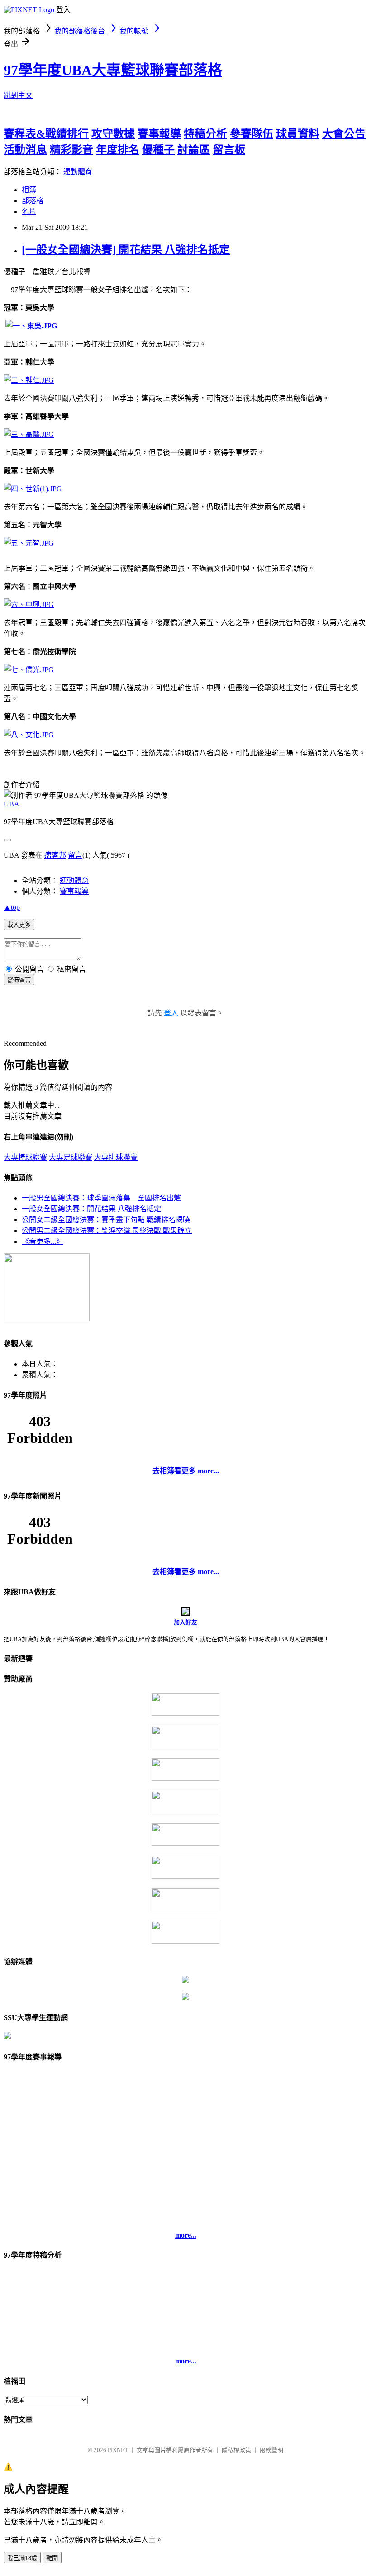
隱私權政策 (236, 2450)
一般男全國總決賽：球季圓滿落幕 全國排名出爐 (101, 1198)
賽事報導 (159, 134)
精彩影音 (71, 150)
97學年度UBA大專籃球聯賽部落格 (113, 70)
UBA (12, 804)
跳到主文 (18, 95)
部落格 (33, 201)
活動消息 (25, 150)
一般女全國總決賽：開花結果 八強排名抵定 (91, 1209)
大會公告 (344, 134)
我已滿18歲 (22, 2558)
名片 (29, 211)
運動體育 (78, 172)
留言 (75, 855)
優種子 (158, 150)
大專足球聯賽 (71, 1157)
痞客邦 (55, 855)
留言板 (229, 150)
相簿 (29, 190)
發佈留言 (19, 980)
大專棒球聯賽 (25, 1157)
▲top (12, 907)
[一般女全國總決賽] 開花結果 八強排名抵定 (126, 250)
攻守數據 (113, 134)
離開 (52, 2558)
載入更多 (19, 925)
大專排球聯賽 (116, 1157)
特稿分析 (205, 134)
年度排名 (118, 150)
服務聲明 (271, 2450)
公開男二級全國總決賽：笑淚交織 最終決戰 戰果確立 (107, 1231)
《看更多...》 (43, 1241)
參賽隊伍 (252, 134)
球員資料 (298, 134)
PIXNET (118, 2450)
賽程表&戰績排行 (46, 134)
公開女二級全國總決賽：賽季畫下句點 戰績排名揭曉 (106, 1220)
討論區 (194, 150)
